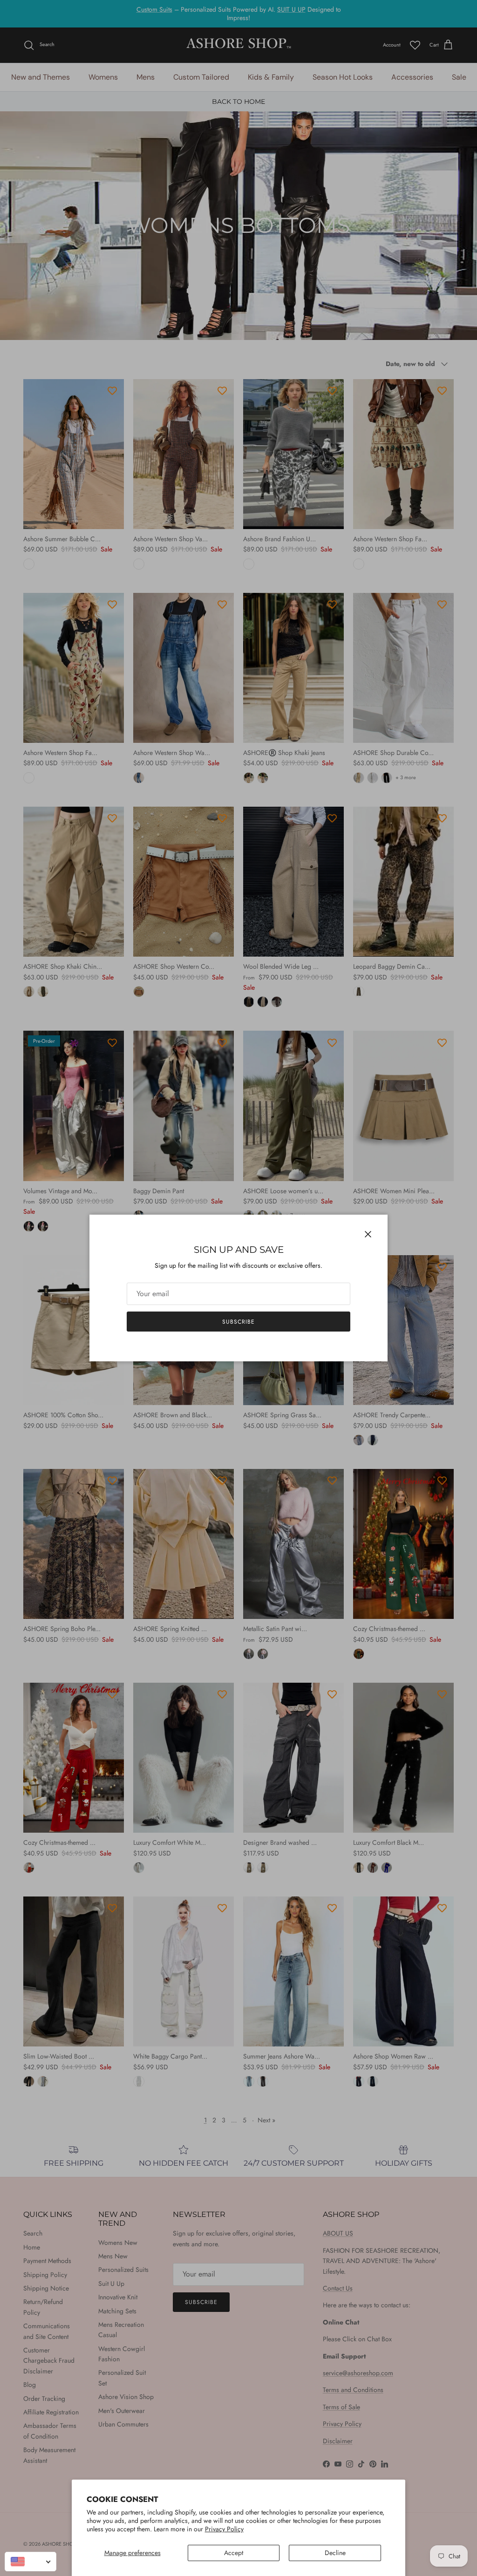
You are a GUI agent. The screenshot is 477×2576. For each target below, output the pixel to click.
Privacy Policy (224, 2529)
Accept (234, 2553)
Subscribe (238, 1322)
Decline (335, 2553)
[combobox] (31, 2562)
